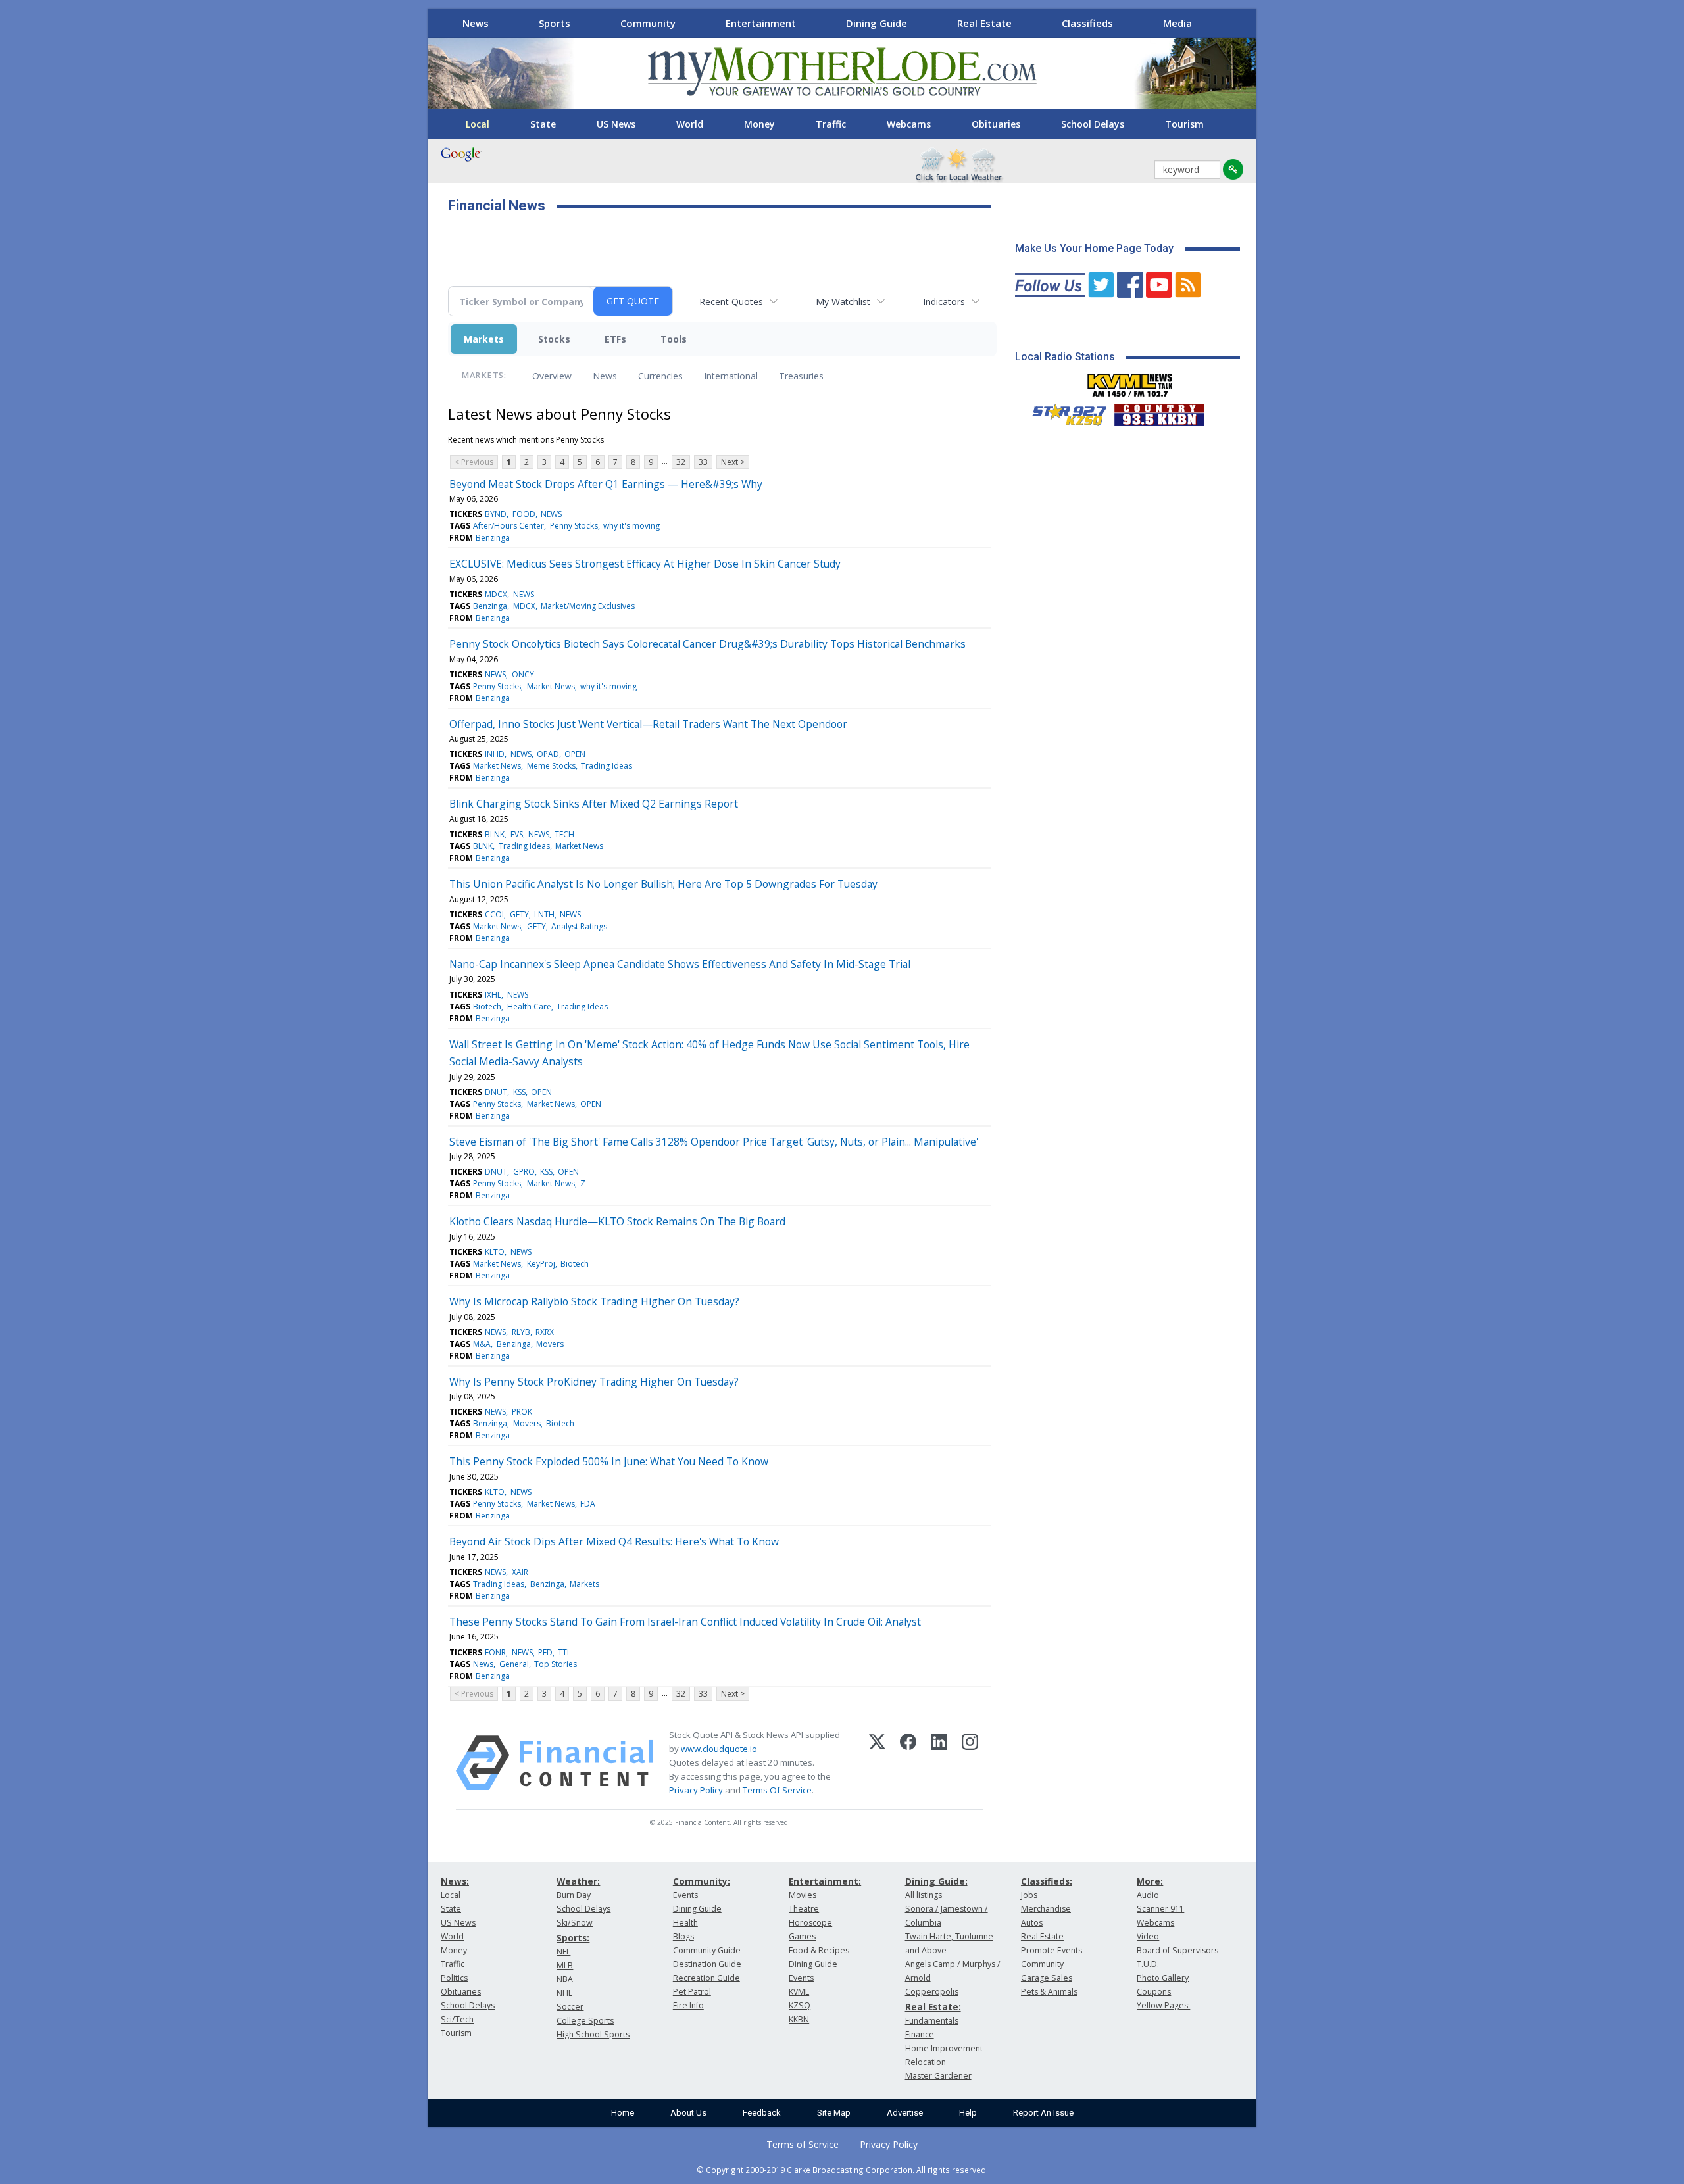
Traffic (831, 124)
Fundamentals (932, 2021)
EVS (517, 834)
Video (1148, 1936)
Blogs (683, 1936)
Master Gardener (938, 2076)
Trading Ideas (607, 766)
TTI (563, 1652)
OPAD (548, 754)
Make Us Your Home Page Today (1094, 248)
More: (1150, 1881)
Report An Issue (1043, 2113)
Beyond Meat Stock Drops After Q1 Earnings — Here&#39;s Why (606, 484)
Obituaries (996, 124)
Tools (674, 339)
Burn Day (574, 1895)
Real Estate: (933, 2007)
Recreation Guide (706, 1978)
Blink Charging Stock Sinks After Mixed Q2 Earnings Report (594, 804)
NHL (564, 1993)
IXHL (493, 995)
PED (545, 1652)
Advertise (905, 2113)
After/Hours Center (508, 526)
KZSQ (800, 2005)
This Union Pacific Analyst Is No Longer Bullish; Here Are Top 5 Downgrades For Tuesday (663, 884)
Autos (1032, 1923)
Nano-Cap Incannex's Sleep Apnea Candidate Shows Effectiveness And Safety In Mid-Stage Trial (680, 964)
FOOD (524, 514)
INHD (495, 754)
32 (681, 462)
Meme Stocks (551, 766)
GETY (519, 914)
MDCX (496, 594)
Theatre (804, 1909)
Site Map (834, 2113)
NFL (563, 1952)
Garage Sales (1047, 1978)
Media (1177, 23)
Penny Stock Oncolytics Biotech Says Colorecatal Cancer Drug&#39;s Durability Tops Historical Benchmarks (707, 644)
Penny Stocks (574, 526)
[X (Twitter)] (877, 1763)
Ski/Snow (575, 1923)
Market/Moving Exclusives (588, 606)
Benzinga (493, 538)
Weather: (578, 1881)
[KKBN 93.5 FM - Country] (1159, 412)
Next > (733, 462)
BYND (496, 514)
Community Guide (707, 1950)
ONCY (523, 674)
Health (685, 1923)
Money (759, 124)
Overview (552, 376)
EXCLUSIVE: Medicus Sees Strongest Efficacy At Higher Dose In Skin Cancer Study (645, 564)
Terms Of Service (777, 1790)
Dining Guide (877, 23)
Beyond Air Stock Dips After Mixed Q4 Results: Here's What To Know (614, 1541)
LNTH (544, 914)
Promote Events (1052, 1950)
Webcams (909, 124)
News (476, 23)
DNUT (496, 1092)
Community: (702, 1881)
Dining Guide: (936, 1881)
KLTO (495, 1252)
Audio (1148, 1895)
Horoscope (810, 1923)
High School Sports (593, 2034)
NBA (565, 1979)
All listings (924, 1895)
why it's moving (631, 526)
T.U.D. (1148, 1964)
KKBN (799, 2019)
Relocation (926, 2062)
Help (968, 2113)
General (514, 1664)
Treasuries (801, 376)
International (731, 376)
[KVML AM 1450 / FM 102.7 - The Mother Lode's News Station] (1130, 381)
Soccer (570, 2007)
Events (685, 1895)
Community (648, 23)
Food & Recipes (819, 1950)
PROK (522, 1412)
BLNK (495, 834)
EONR (495, 1652)
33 (703, 462)
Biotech (487, 1007)
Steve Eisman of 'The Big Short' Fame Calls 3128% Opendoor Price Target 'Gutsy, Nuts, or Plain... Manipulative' (714, 1142)
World (690, 124)
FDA (588, 1504)
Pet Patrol (692, 1992)
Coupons (1154, 1992)
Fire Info (688, 2005)
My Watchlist (843, 302)
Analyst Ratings (579, 926)
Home (623, 2113)
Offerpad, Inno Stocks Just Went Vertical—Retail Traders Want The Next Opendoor (648, 724)
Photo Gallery (1163, 1978)
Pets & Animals (1049, 1992)
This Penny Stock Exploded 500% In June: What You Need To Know (609, 1461)
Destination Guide (707, 1964)
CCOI (494, 914)
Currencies (660, 376)
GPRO (524, 1172)
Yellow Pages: (1163, 2005)
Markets (484, 339)
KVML (799, 1992)
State (543, 124)
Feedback (762, 2113)
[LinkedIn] (939, 1763)
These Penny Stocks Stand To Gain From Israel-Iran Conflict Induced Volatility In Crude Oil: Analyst (685, 1622)
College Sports (585, 2021)
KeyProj (541, 1264)
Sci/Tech (457, 2019)
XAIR (520, 1572)
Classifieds (1087, 23)
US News (616, 124)
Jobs (1029, 1895)
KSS (519, 1092)
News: (455, 1881)
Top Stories (556, 1664)
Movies (803, 1895)
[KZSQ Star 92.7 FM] (1064, 412)
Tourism (1184, 124)
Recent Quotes (731, 302)
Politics (454, 1978)
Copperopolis (932, 1992)
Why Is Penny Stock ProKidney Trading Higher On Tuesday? (594, 1382)
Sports (555, 23)
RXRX (545, 1332)
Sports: (573, 1938)
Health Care (529, 1007)
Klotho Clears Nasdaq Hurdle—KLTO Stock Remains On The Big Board (617, 1221)
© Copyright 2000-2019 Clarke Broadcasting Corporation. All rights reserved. (842, 2170)
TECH (564, 834)
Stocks (554, 339)
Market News (551, 686)
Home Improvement (944, 2048)
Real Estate (984, 23)
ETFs (615, 339)
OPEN (575, 754)
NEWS (551, 514)
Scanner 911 (1160, 1909)
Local (478, 124)
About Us (688, 2113)
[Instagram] (970, 1763)
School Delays (1093, 124)
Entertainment (761, 23)
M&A (482, 1344)
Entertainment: (825, 1881)
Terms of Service (803, 2144)
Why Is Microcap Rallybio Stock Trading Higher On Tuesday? (594, 1301)
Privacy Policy (696, 1790)
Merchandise (1046, 1909)
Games (802, 1936)
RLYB (521, 1332)
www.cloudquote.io (719, 1749)
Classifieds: (1047, 1881)
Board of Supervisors (1177, 1950)
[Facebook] (908, 1763)
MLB (565, 1965)
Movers (550, 1344)
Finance (920, 2034)
